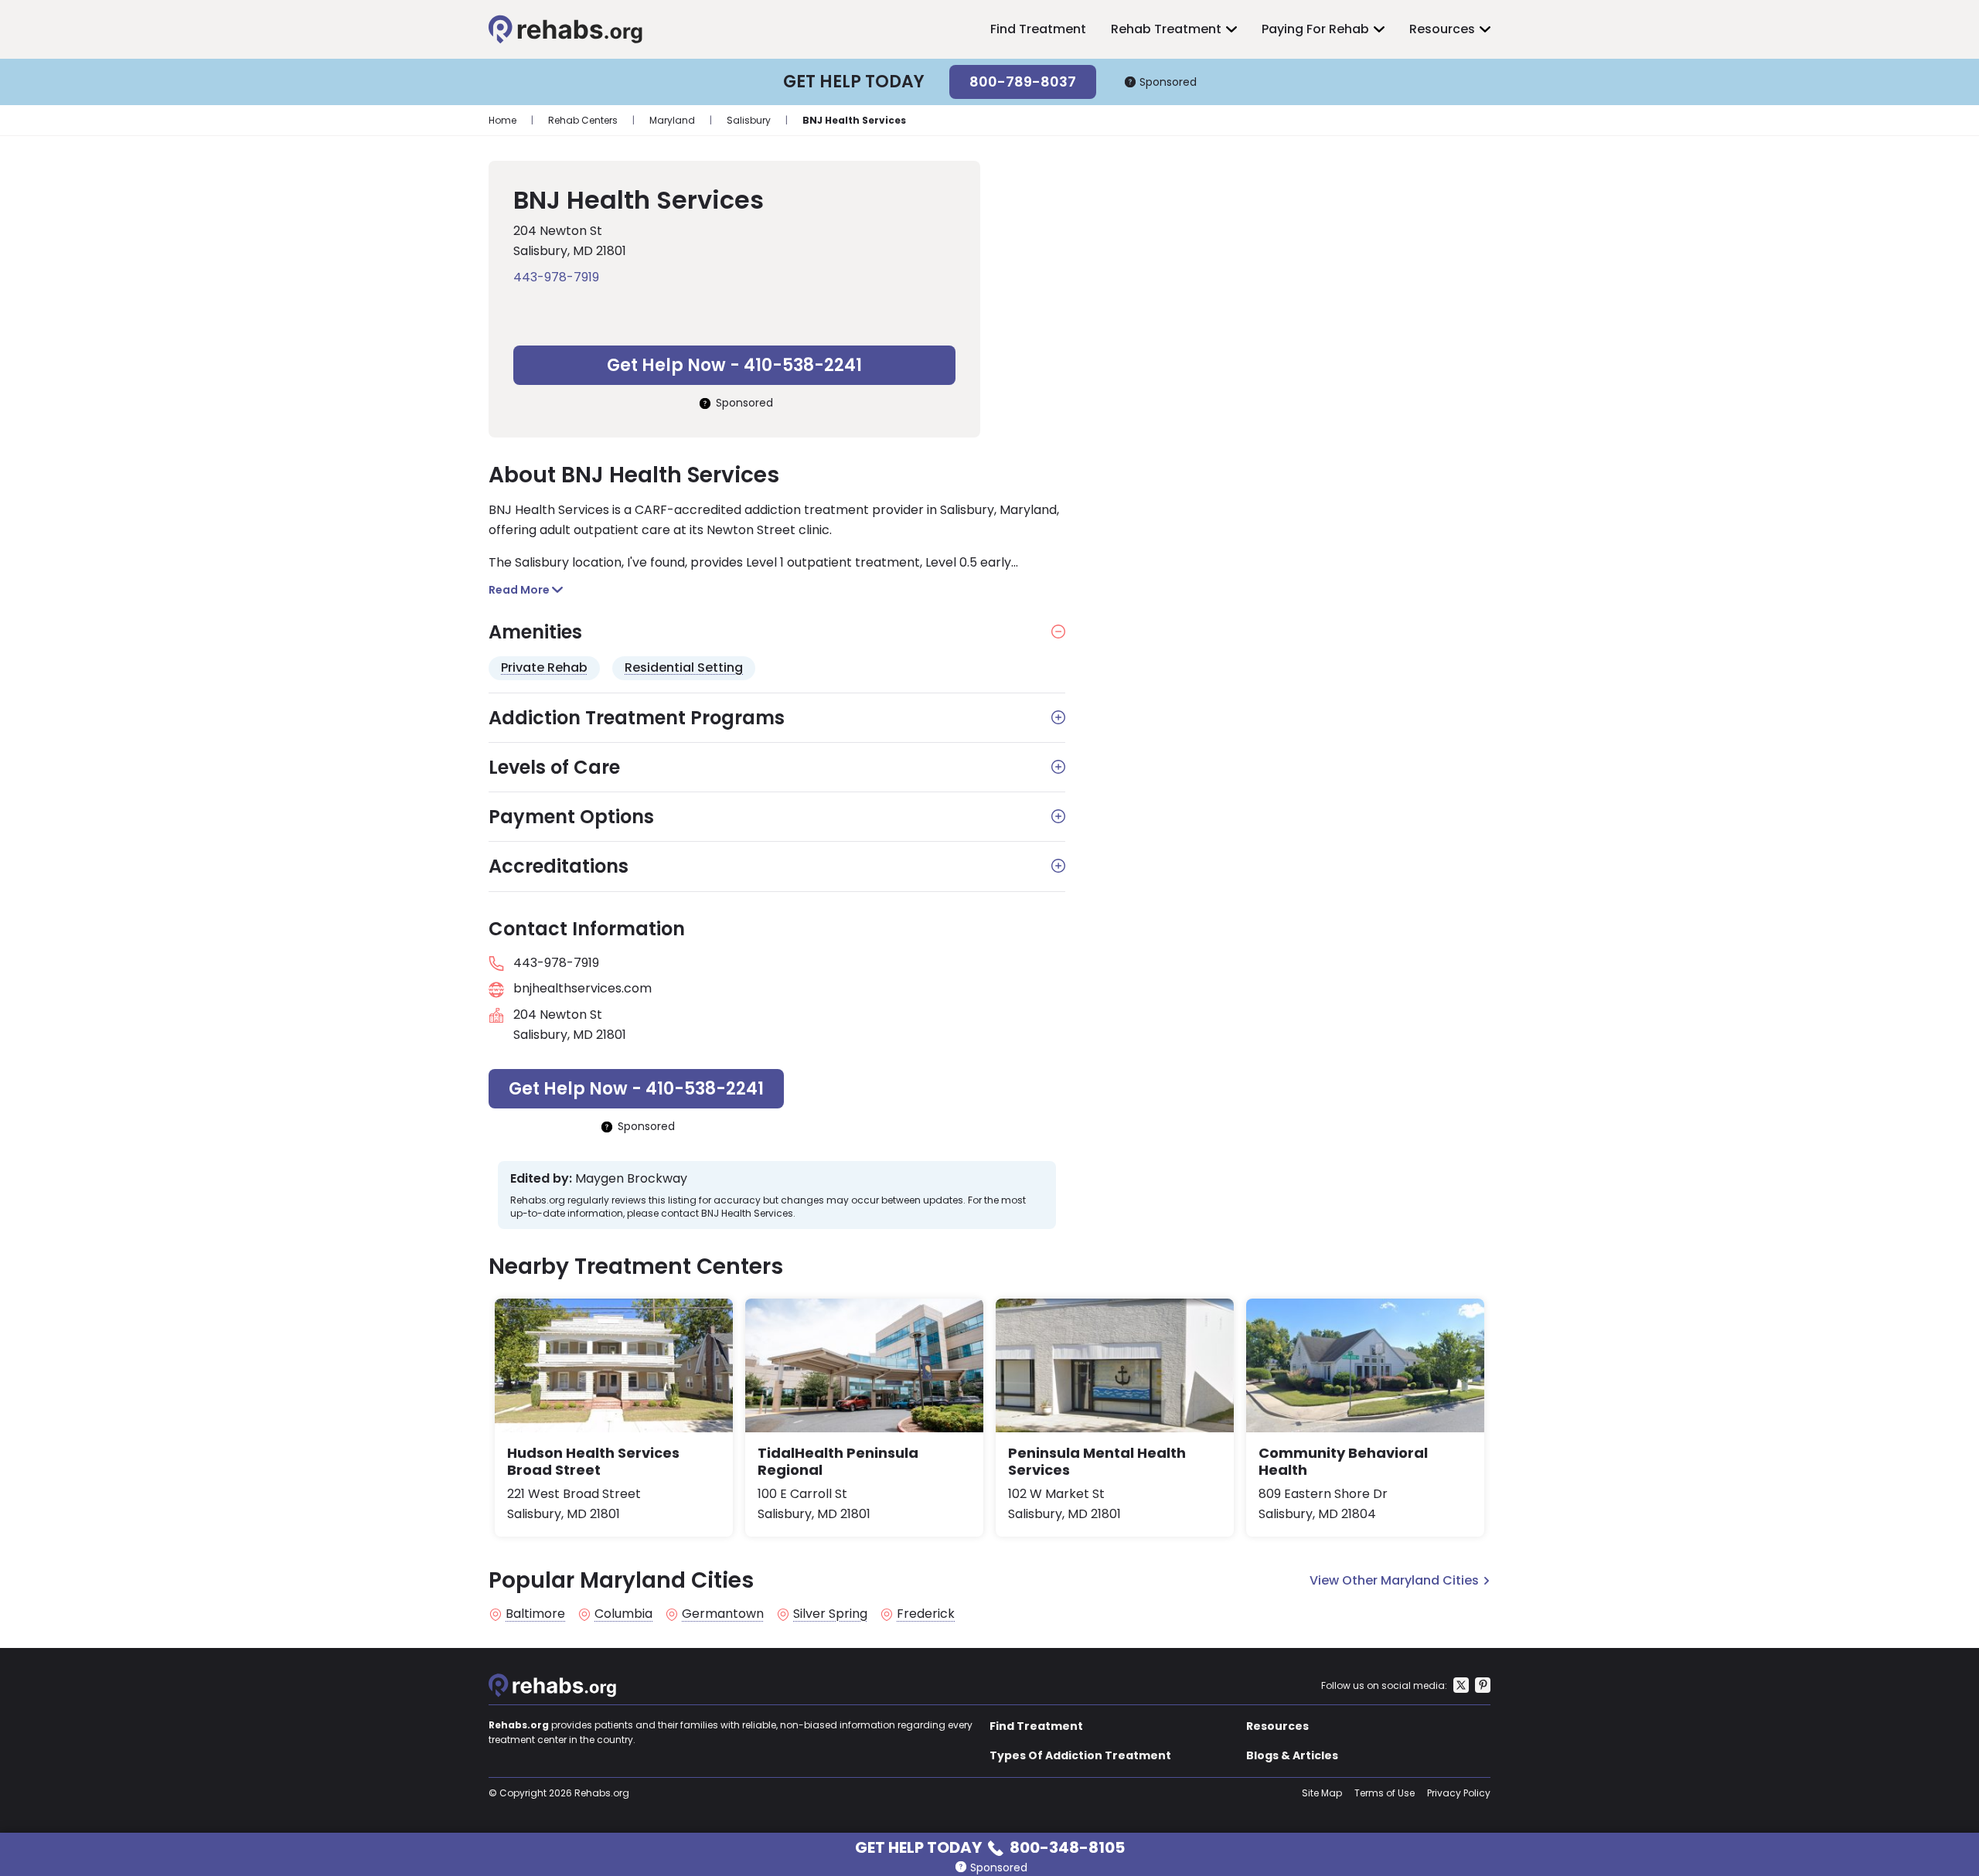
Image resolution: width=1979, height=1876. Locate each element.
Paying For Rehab (1315, 29)
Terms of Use (1385, 1793)
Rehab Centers (583, 120)
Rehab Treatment (1166, 29)
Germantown (723, 1614)
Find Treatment (1038, 29)
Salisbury (749, 120)
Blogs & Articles (1292, 1755)
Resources (1442, 29)
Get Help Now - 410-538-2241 (734, 365)
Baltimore (535, 1614)
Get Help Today (990, 1846)
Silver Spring (830, 1614)
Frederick (926, 1614)
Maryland (672, 120)
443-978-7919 (556, 277)
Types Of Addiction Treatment (1080, 1755)
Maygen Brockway (631, 1179)
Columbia (623, 1614)
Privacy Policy (1459, 1793)
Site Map (1322, 1793)
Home (502, 120)
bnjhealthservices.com (582, 988)
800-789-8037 (1023, 82)
